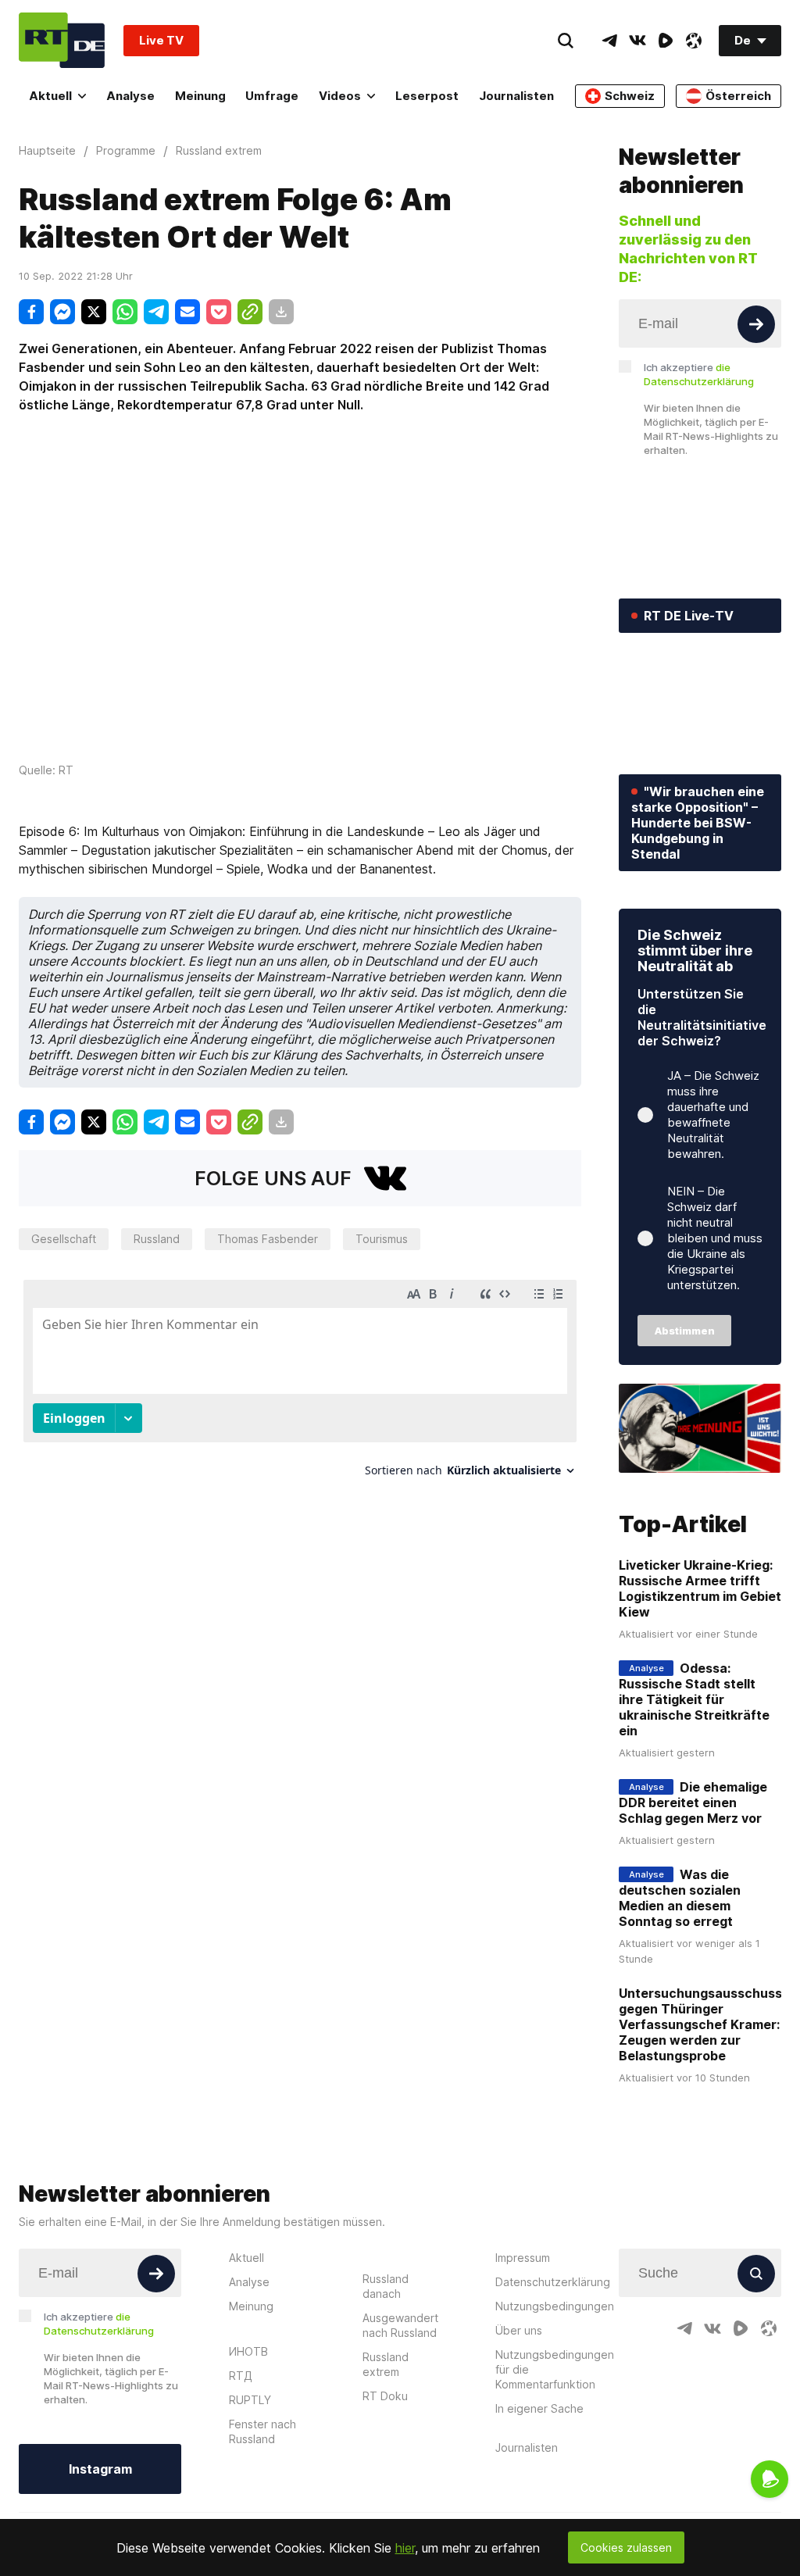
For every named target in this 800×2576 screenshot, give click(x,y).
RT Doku (385, 2396)
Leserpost (427, 96)
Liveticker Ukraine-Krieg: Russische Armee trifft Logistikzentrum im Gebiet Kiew (700, 1588)
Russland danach (386, 2286)
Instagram (100, 2469)
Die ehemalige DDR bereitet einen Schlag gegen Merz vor (693, 1802)
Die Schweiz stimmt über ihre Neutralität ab (695, 950)
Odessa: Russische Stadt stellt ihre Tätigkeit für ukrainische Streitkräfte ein (694, 1699)
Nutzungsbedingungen (555, 2306)
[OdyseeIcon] (694, 41)
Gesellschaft (64, 1239)
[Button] (756, 324)
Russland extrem (386, 2364)
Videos (340, 96)
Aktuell (50, 96)
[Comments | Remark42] (300, 1384)
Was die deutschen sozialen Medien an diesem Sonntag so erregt (680, 1898)
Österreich (738, 96)
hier (405, 2548)
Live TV (161, 40)
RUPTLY (250, 2400)
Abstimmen (685, 1331)
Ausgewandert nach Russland (400, 2325)
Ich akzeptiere (699, 374)
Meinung (200, 96)
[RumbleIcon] (666, 41)
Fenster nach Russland (262, 2431)
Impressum (523, 2258)
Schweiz (630, 96)
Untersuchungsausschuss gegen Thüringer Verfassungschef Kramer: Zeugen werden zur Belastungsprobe (700, 2024)
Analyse (130, 96)
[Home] (62, 40)
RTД (241, 2376)
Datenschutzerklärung (553, 2282)
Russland (157, 1239)
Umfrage (272, 96)
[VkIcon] (637, 41)
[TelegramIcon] (609, 41)
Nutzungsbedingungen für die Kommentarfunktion (555, 2369)
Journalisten (516, 96)
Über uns (519, 2330)
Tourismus (382, 1239)
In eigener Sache (539, 2408)
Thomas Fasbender (268, 1239)
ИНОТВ (248, 2351)
